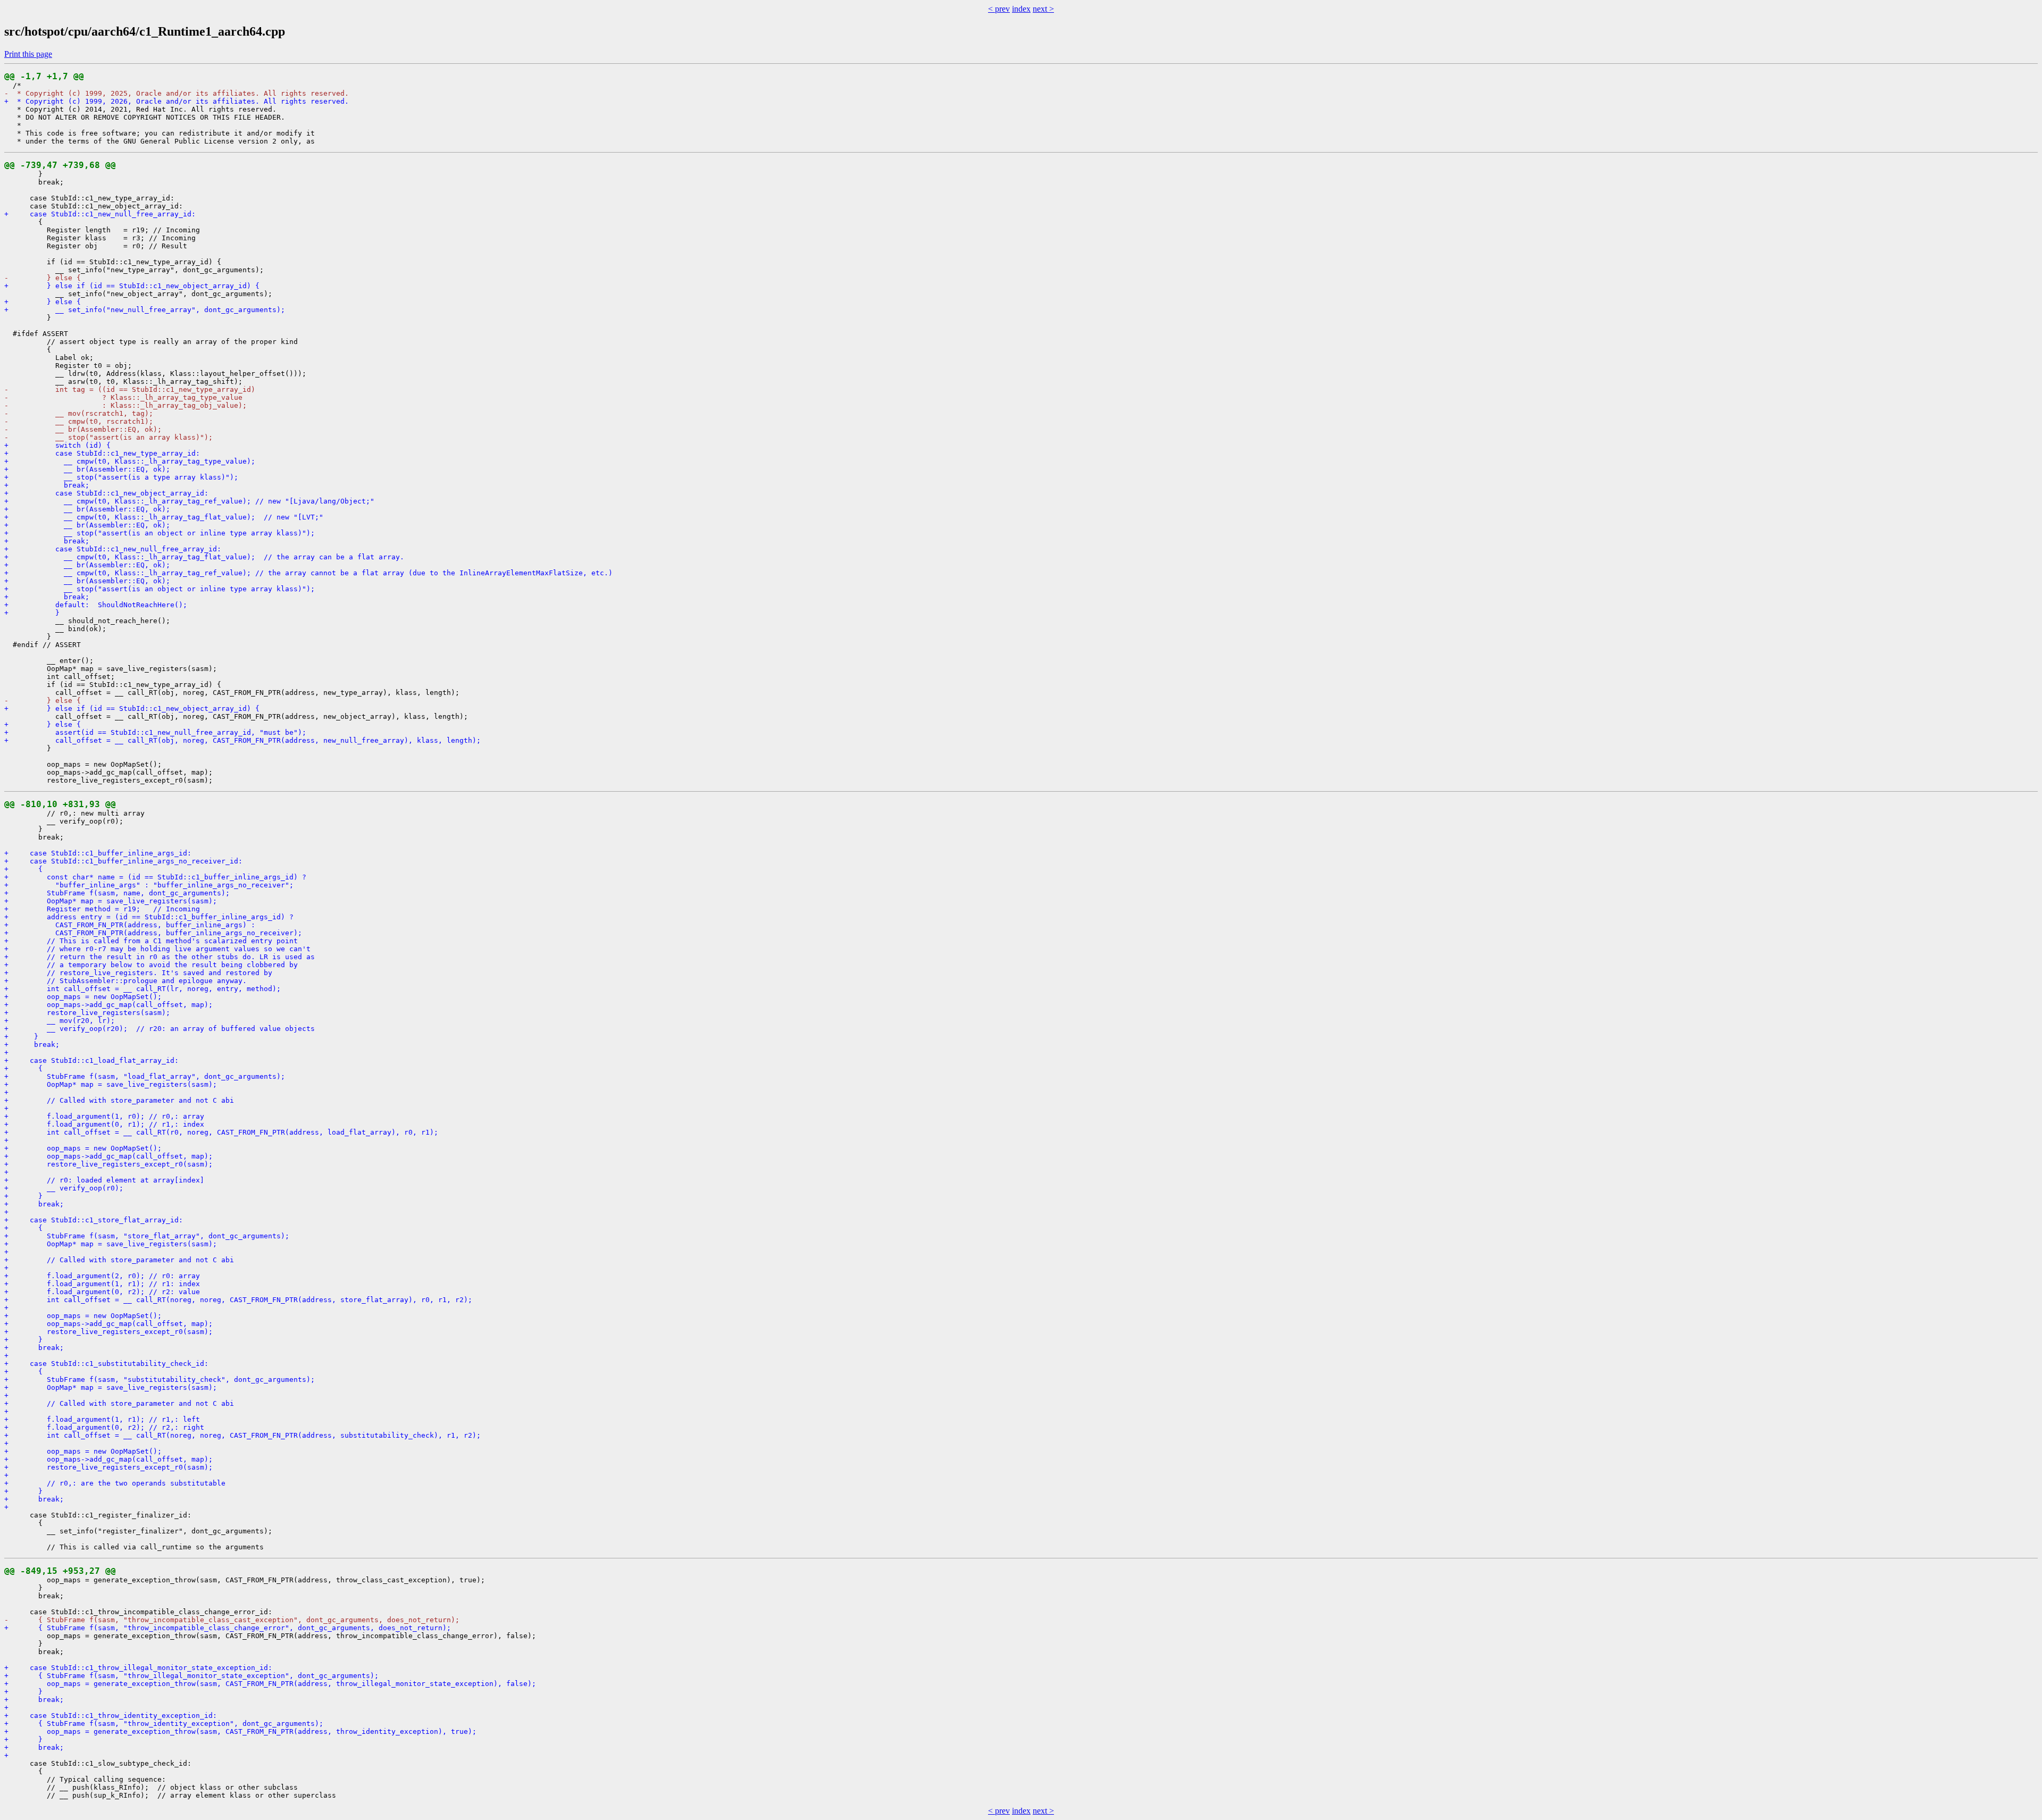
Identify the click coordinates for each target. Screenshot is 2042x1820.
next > (1043, 9)
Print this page (28, 54)
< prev (999, 9)
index (1021, 9)
